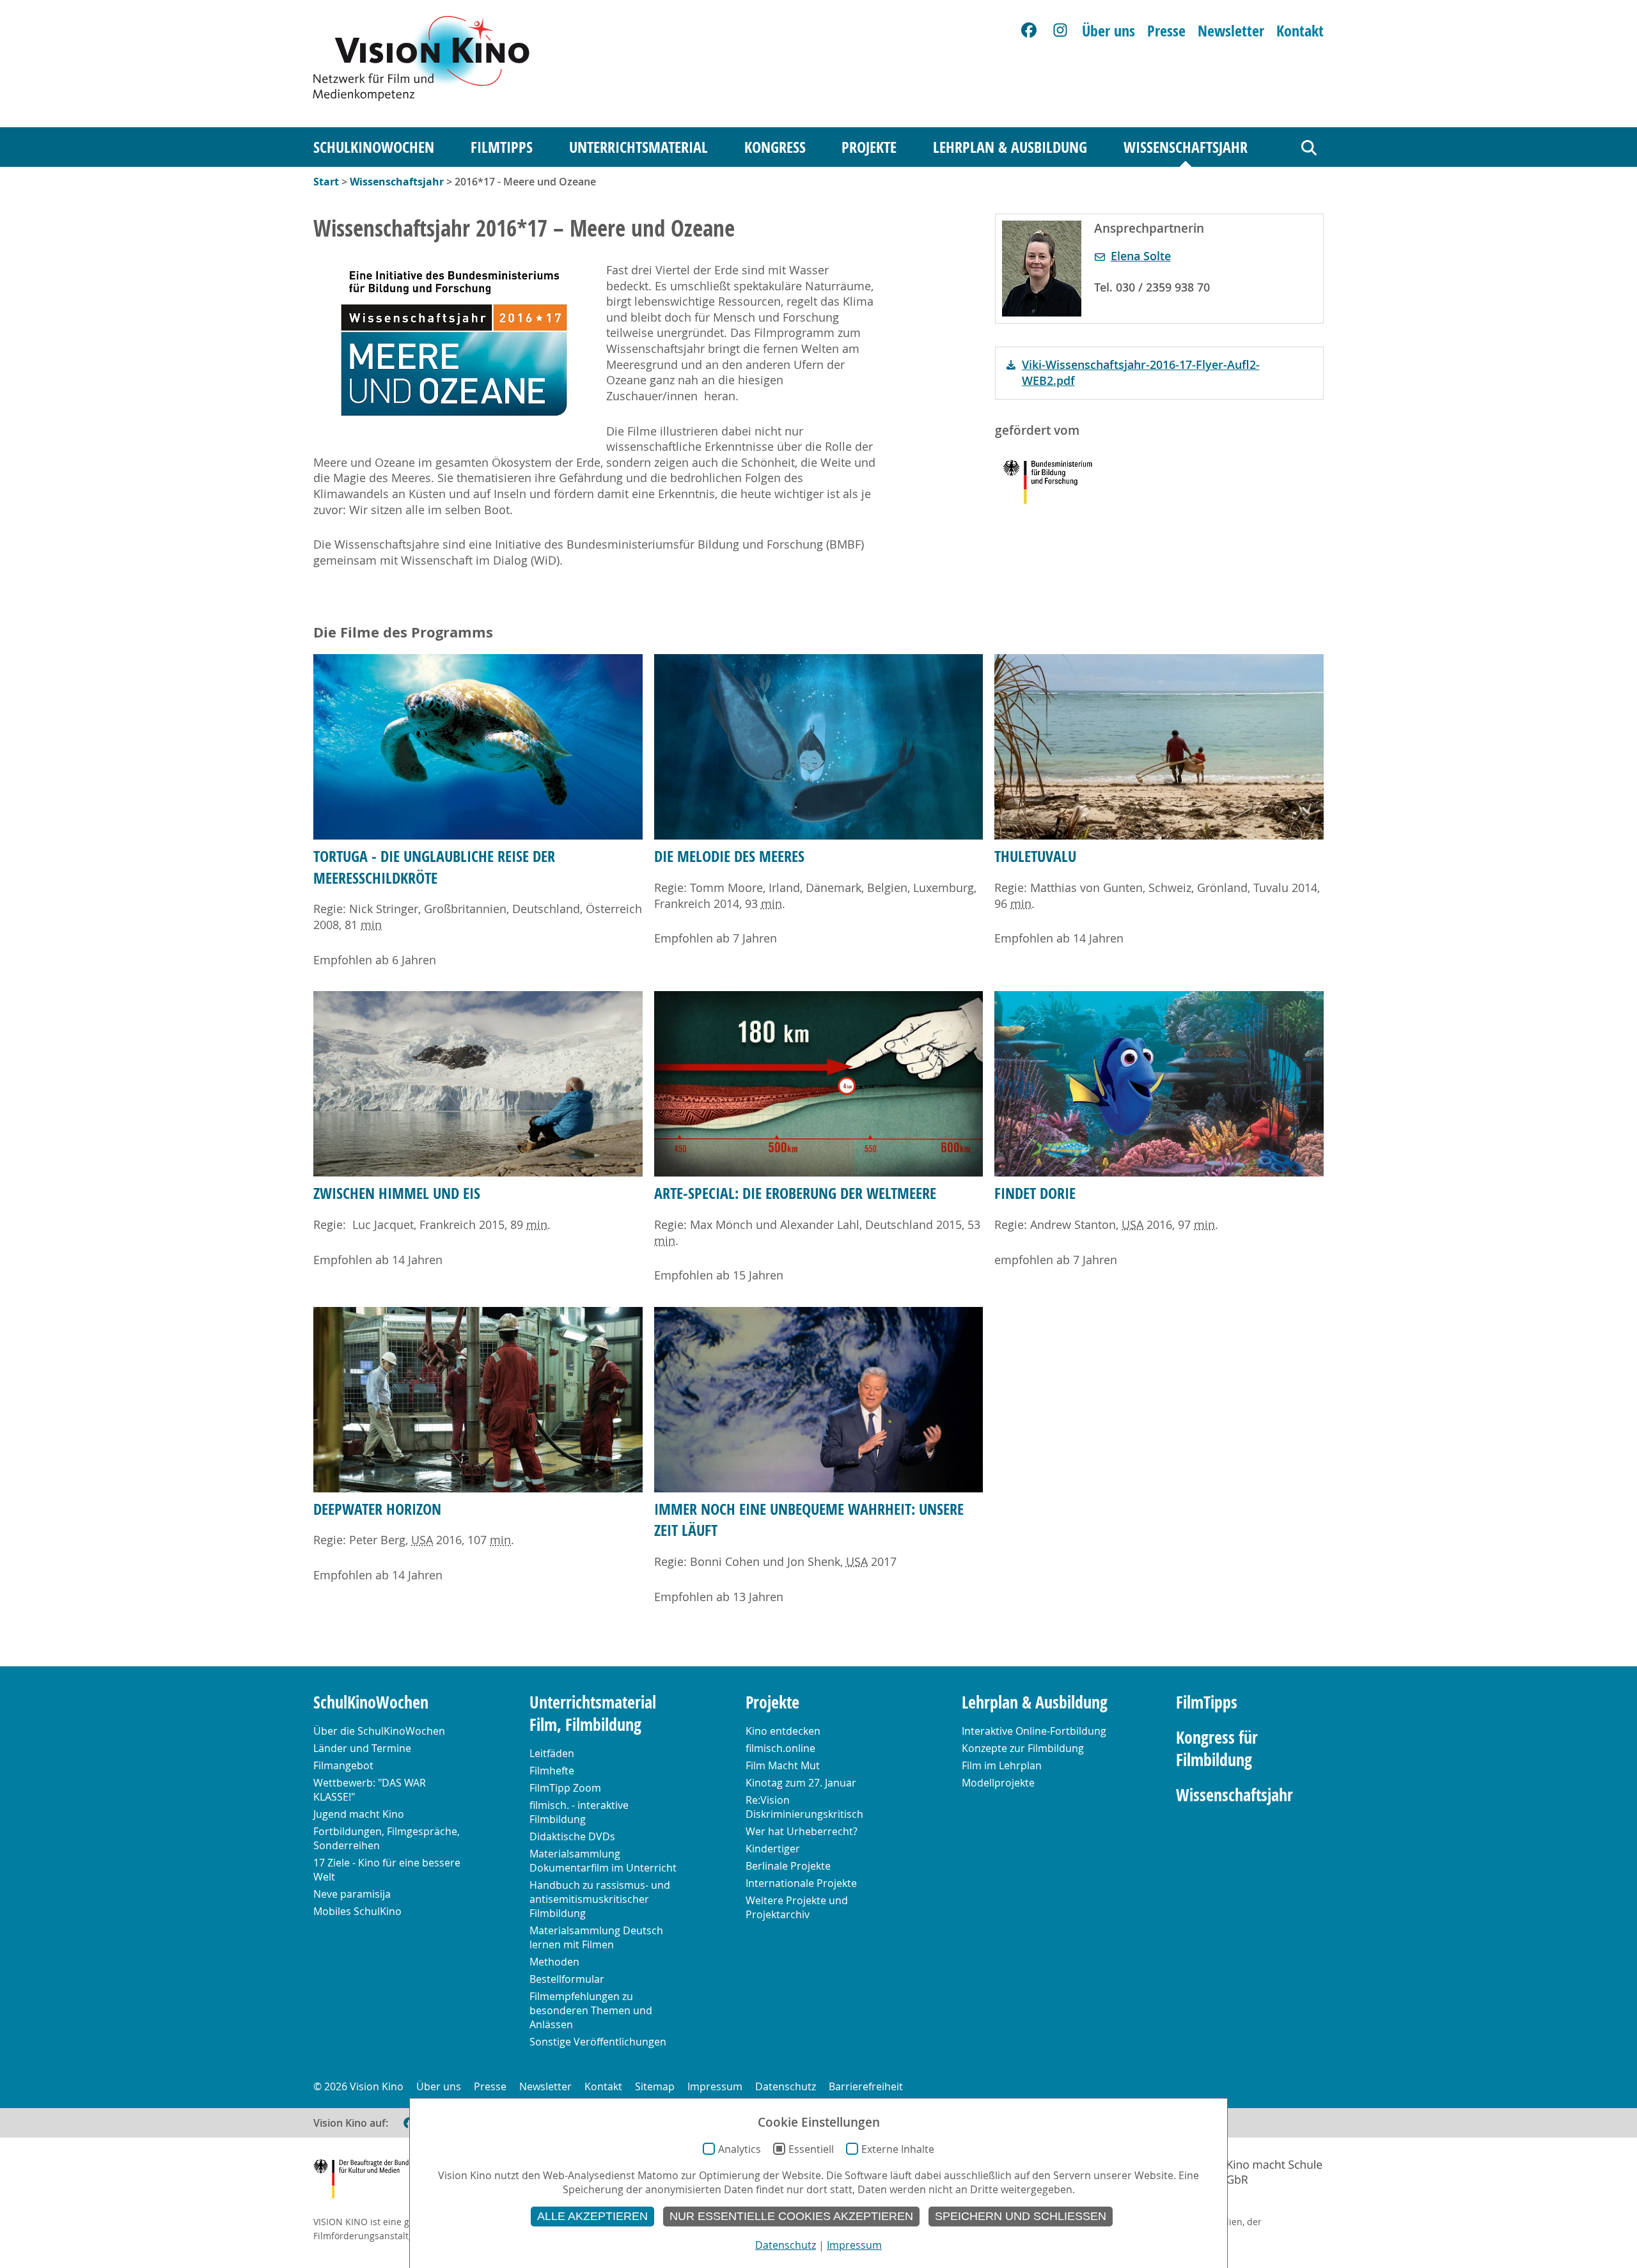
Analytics (740, 2149)
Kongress (775, 147)
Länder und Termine (362, 1748)
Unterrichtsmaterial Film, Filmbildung (593, 1714)
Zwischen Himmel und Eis (397, 1193)
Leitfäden (552, 1753)
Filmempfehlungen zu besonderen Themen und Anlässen (591, 2010)
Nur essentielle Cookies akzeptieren (791, 2216)
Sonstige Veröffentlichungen (598, 2042)
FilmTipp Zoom (565, 1788)
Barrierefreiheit (866, 2086)
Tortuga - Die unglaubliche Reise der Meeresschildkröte (434, 867)
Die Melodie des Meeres (729, 856)
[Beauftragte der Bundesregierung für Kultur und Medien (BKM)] (377, 2181)
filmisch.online (780, 1748)
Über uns (1108, 31)
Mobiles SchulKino (357, 1911)
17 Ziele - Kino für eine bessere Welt (387, 1870)
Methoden (554, 1962)
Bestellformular (567, 1979)
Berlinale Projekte (788, 1866)
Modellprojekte (998, 1783)
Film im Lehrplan (1002, 1765)
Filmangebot (343, 1765)
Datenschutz (786, 2086)
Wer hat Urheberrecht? (802, 1831)
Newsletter (1231, 31)
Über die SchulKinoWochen (379, 1731)
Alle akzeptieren (592, 2216)
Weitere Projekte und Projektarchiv (797, 1907)
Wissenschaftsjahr (1186, 147)
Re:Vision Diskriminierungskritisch (804, 1807)
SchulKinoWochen (374, 147)
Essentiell (811, 2149)
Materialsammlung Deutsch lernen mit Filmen (596, 1937)
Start (326, 182)
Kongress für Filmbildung (1217, 1749)
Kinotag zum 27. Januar (801, 1783)
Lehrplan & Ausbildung (1010, 147)
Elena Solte (1141, 256)
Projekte (869, 147)
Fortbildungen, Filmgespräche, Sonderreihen (387, 1838)
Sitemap (655, 2086)
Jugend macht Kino (359, 1814)
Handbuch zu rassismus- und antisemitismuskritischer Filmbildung (600, 1899)
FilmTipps (502, 147)
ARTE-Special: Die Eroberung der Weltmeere (795, 1193)
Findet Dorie (1035, 1193)
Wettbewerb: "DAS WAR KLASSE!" (370, 1790)
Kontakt (1300, 31)
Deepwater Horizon (377, 1509)
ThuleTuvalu (1035, 856)
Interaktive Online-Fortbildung (1034, 1731)
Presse (1166, 31)
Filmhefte (552, 1771)
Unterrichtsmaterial (638, 147)
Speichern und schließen (1021, 2216)
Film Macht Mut (783, 1765)
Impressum (715, 2086)
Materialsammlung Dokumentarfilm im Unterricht (603, 1861)
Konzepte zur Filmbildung (1023, 1748)
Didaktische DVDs (572, 1836)
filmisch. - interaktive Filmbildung (579, 1812)
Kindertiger (773, 1849)
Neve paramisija (352, 1894)
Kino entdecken (783, 1731)
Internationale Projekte (801, 1883)
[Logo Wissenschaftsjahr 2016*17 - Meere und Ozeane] (454, 342)
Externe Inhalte (898, 2149)
